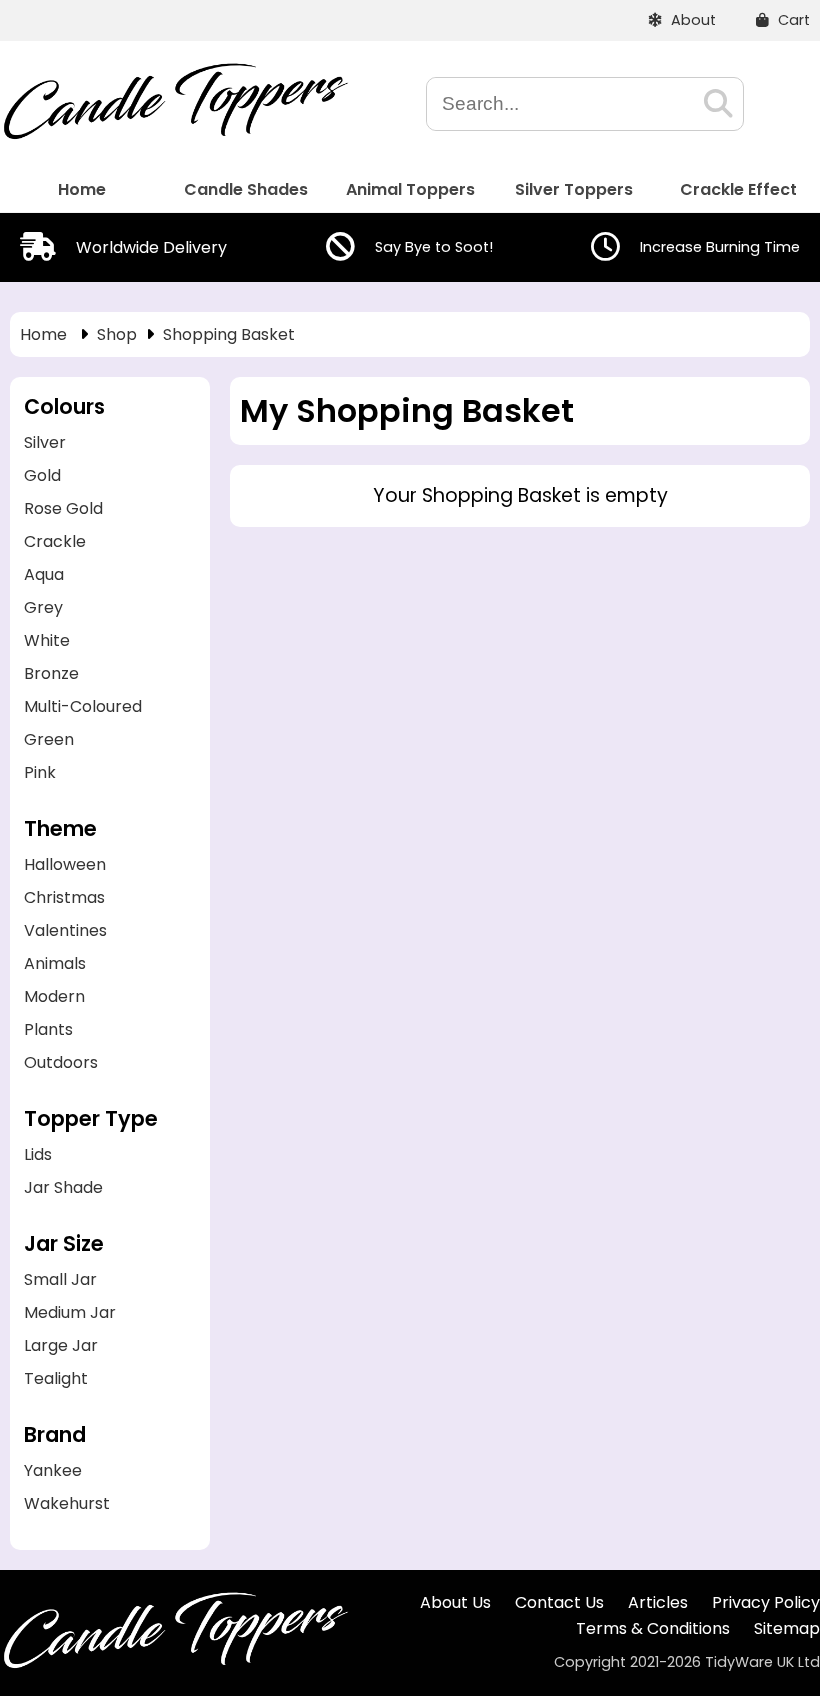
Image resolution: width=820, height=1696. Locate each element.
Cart (792, 20)
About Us (455, 1602)
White (47, 640)
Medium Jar (70, 1312)
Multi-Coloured (83, 706)
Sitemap (787, 1628)
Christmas (64, 897)
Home (82, 189)
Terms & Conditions (653, 1628)
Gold (42, 475)
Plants (48, 1029)
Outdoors (61, 1062)
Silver (45, 442)
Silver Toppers (574, 189)
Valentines (65, 930)
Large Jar (61, 1345)
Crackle (55, 541)
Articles (658, 1602)
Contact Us (559, 1602)
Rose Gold (63, 508)
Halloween (65, 864)
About (691, 20)
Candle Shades (246, 189)
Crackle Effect (738, 189)
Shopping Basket (229, 334)
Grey (43, 607)
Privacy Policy (766, 1602)
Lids (38, 1154)
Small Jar (60, 1279)
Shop (117, 334)
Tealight (56, 1378)
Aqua (44, 574)
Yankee (53, 1470)
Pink (40, 772)
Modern (54, 996)
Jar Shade (63, 1187)
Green (49, 739)
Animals (55, 963)
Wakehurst (67, 1503)
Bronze (51, 673)
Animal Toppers (410, 189)
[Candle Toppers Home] (175, 134)
